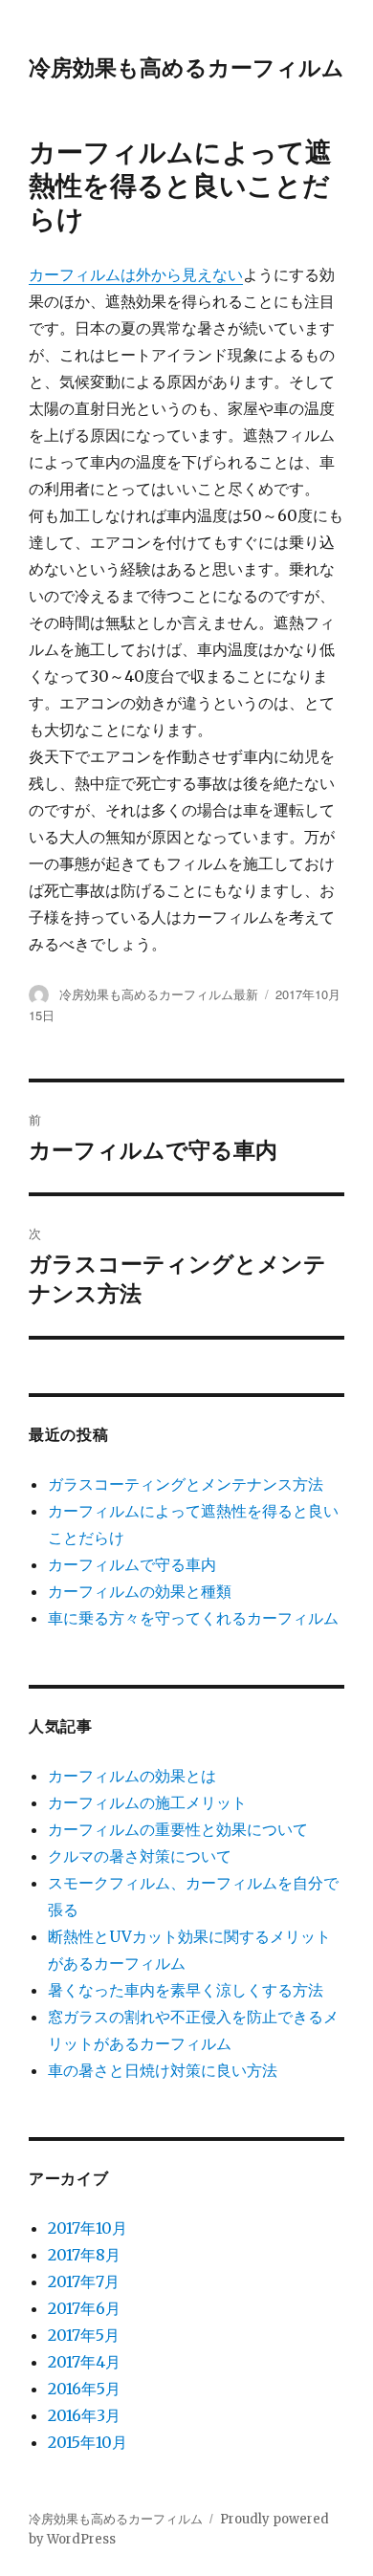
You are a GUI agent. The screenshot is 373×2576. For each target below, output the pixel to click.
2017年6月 (84, 2308)
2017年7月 (84, 2281)
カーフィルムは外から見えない (136, 274)
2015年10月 (88, 2442)
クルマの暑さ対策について (140, 1856)
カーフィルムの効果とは (132, 1776)
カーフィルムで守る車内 (132, 1564)
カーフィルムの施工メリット (147, 1802)
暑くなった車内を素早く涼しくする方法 (186, 1990)
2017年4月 (84, 2362)
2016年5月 (84, 2389)
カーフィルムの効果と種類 (140, 1591)
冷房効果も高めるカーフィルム (186, 66)
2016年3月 (84, 2415)
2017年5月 (84, 2335)
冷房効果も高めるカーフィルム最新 (159, 994)
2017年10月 (88, 2228)
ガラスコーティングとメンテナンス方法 (186, 1484)
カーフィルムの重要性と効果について (178, 1829)
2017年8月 (84, 2255)
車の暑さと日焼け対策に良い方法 (163, 2070)
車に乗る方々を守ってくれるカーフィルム (193, 1618)
